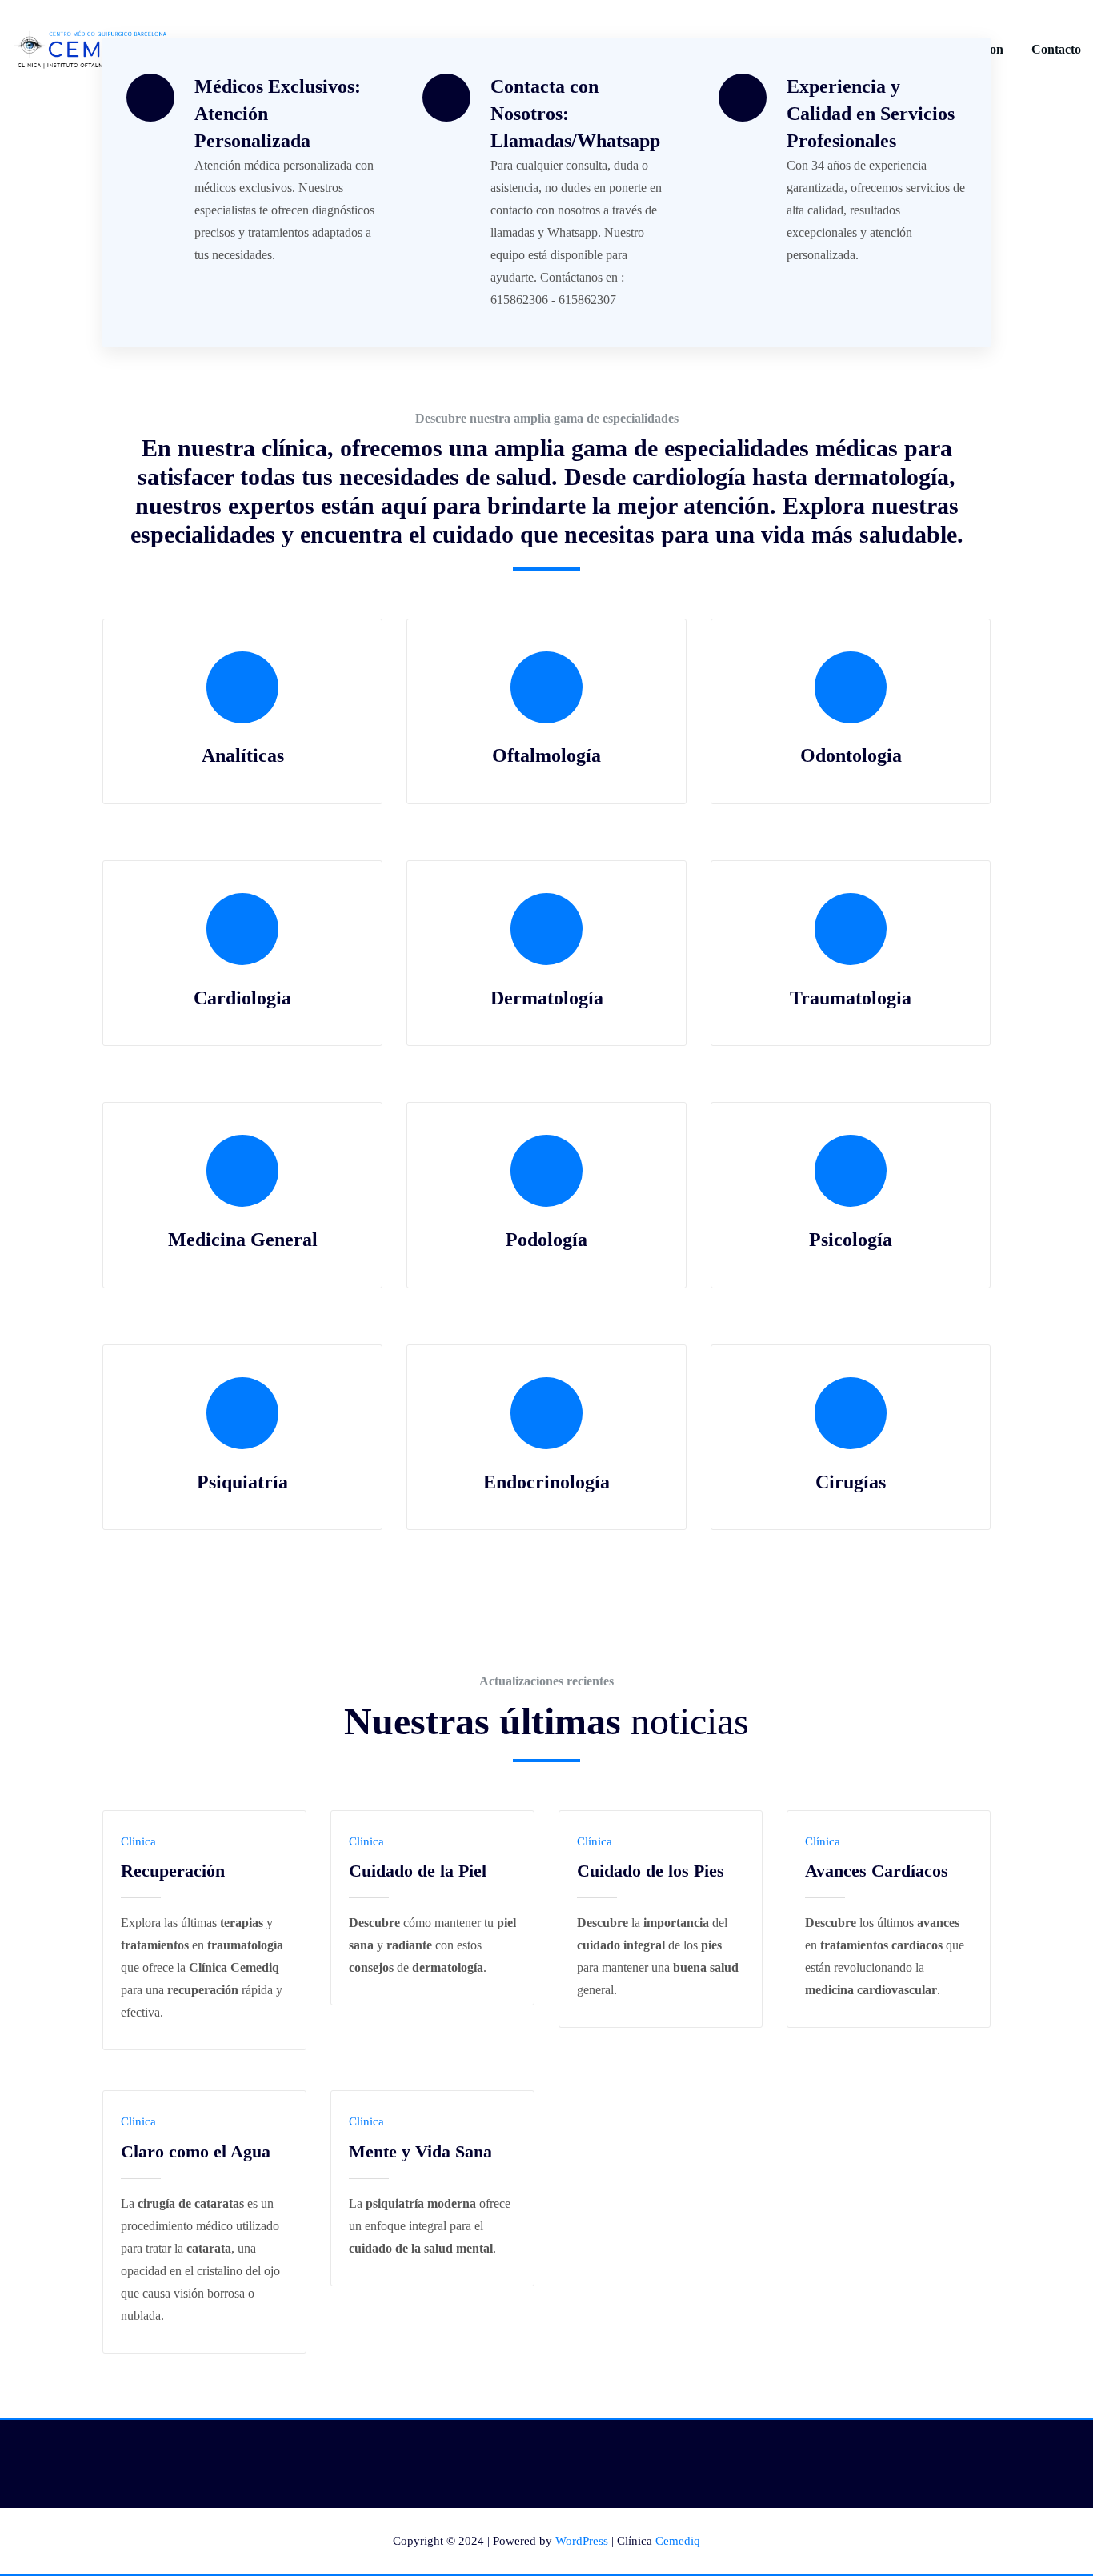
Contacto (1056, 49)
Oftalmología (546, 755)
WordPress (582, 2541)
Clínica (138, 1841)
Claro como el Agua (196, 2151)
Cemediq (678, 2541)
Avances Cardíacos (877, 1871)
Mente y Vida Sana (420, 2151)
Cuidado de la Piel (418, 1871)
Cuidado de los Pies (651, 1871)
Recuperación (173, 1871)
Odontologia (851, 755)
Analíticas (243, 755)
